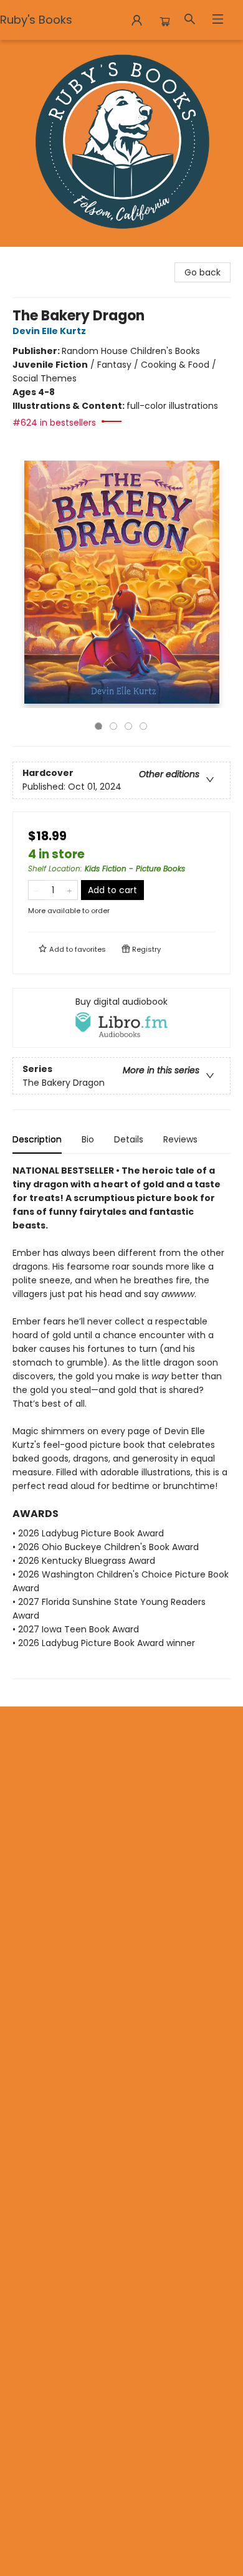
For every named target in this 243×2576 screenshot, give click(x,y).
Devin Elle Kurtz (49, 331)
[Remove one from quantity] (36, 890)
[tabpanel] (121, 1421)
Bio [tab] (88, 1139)
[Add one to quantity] (69, 890)
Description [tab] (37, 1139)
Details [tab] (129, 1139)
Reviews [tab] (180, 1139)
